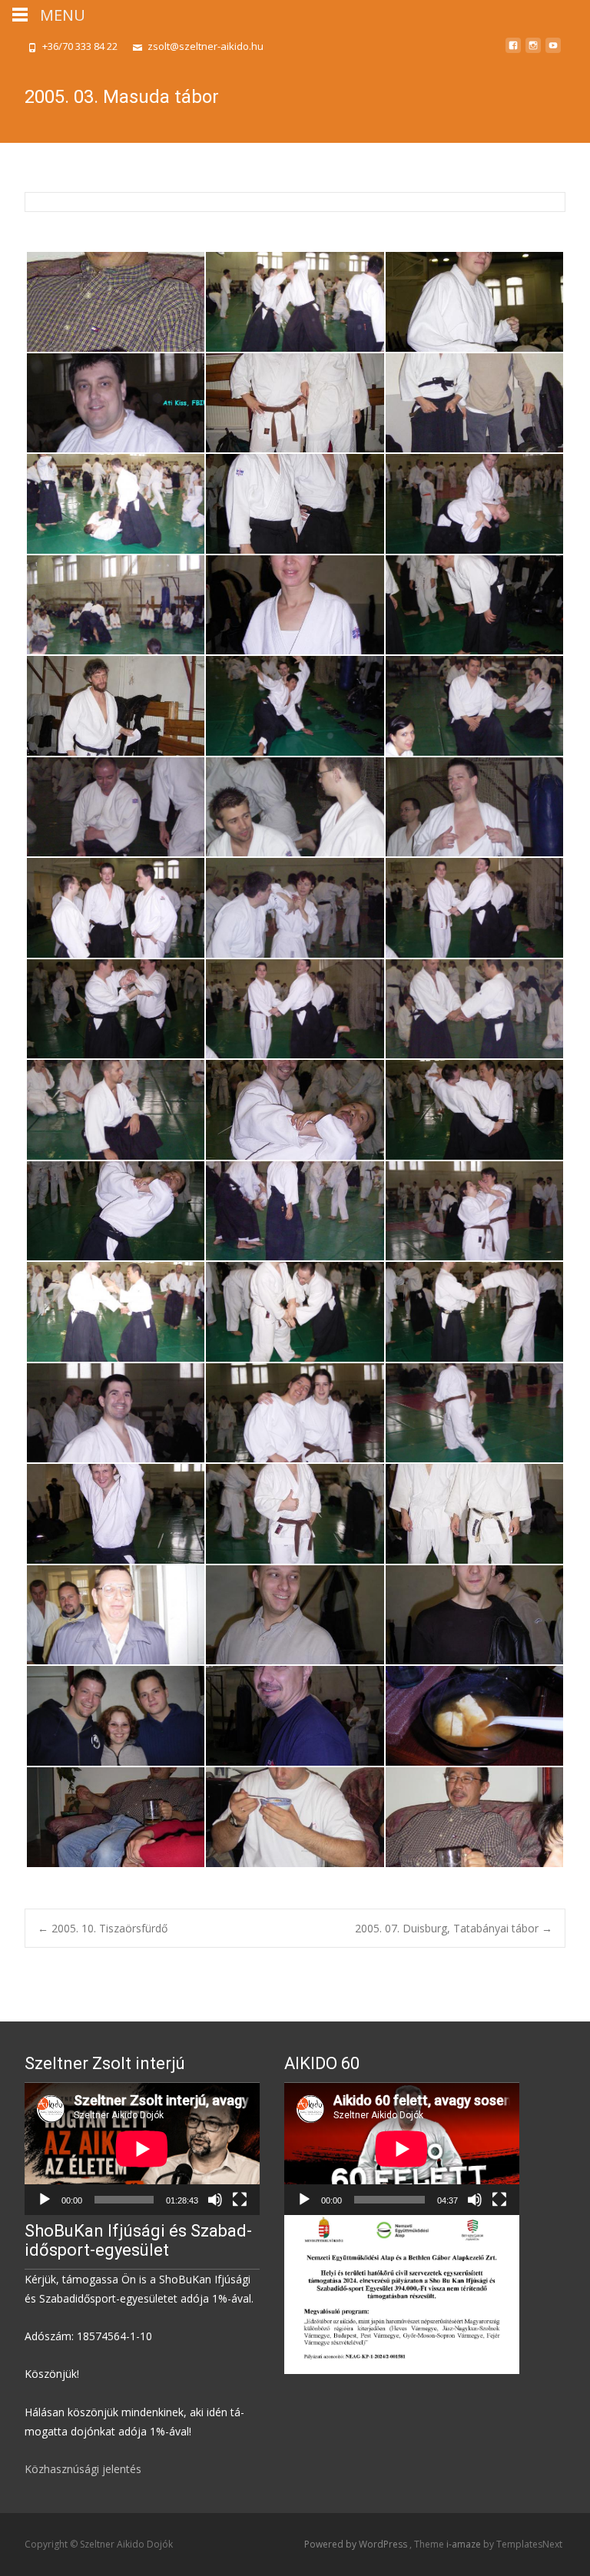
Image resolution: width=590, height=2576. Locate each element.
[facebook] (513, 51)
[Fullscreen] (240, 2200)
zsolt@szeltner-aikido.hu (206, 46)
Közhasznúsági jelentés (83, 2469)
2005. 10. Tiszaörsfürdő (103, 1928)
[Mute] (215, 2200)
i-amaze (465, 2544)
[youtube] (553, 51)
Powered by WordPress (357, 2544)
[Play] (45, 2200)
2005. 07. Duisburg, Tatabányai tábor (454, 1928)
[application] (142, 2149)
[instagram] (533, 51)
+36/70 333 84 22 (80, 46)
